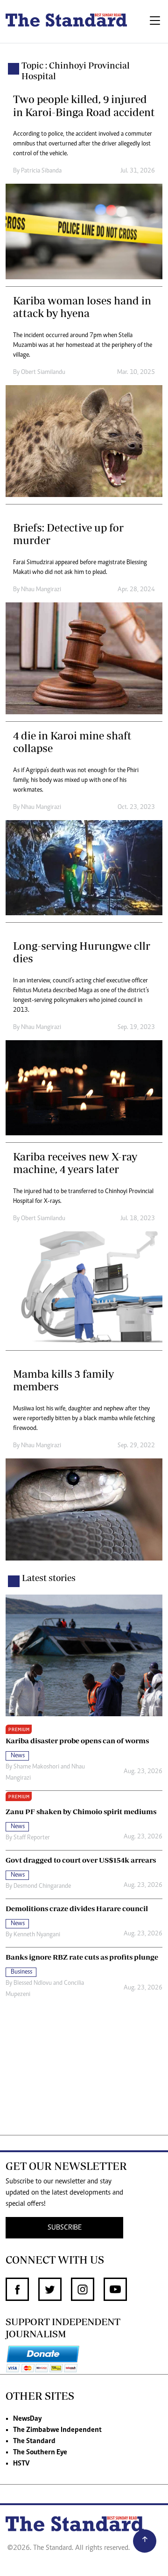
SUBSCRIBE (65, 2228)
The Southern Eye (40, 2452)
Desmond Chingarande (42, 1886)
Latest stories (49, 1578)
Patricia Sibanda (41, 171)
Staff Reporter (32, 1838)
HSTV (21, 2464)
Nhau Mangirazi (41, 590)
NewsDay (27, 2419)
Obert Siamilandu (43, 373)
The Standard (34, 2441)
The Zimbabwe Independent (57, 2430)
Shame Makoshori (36, 1767)
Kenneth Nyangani (37, 1935)
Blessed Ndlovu (33, 1983)
